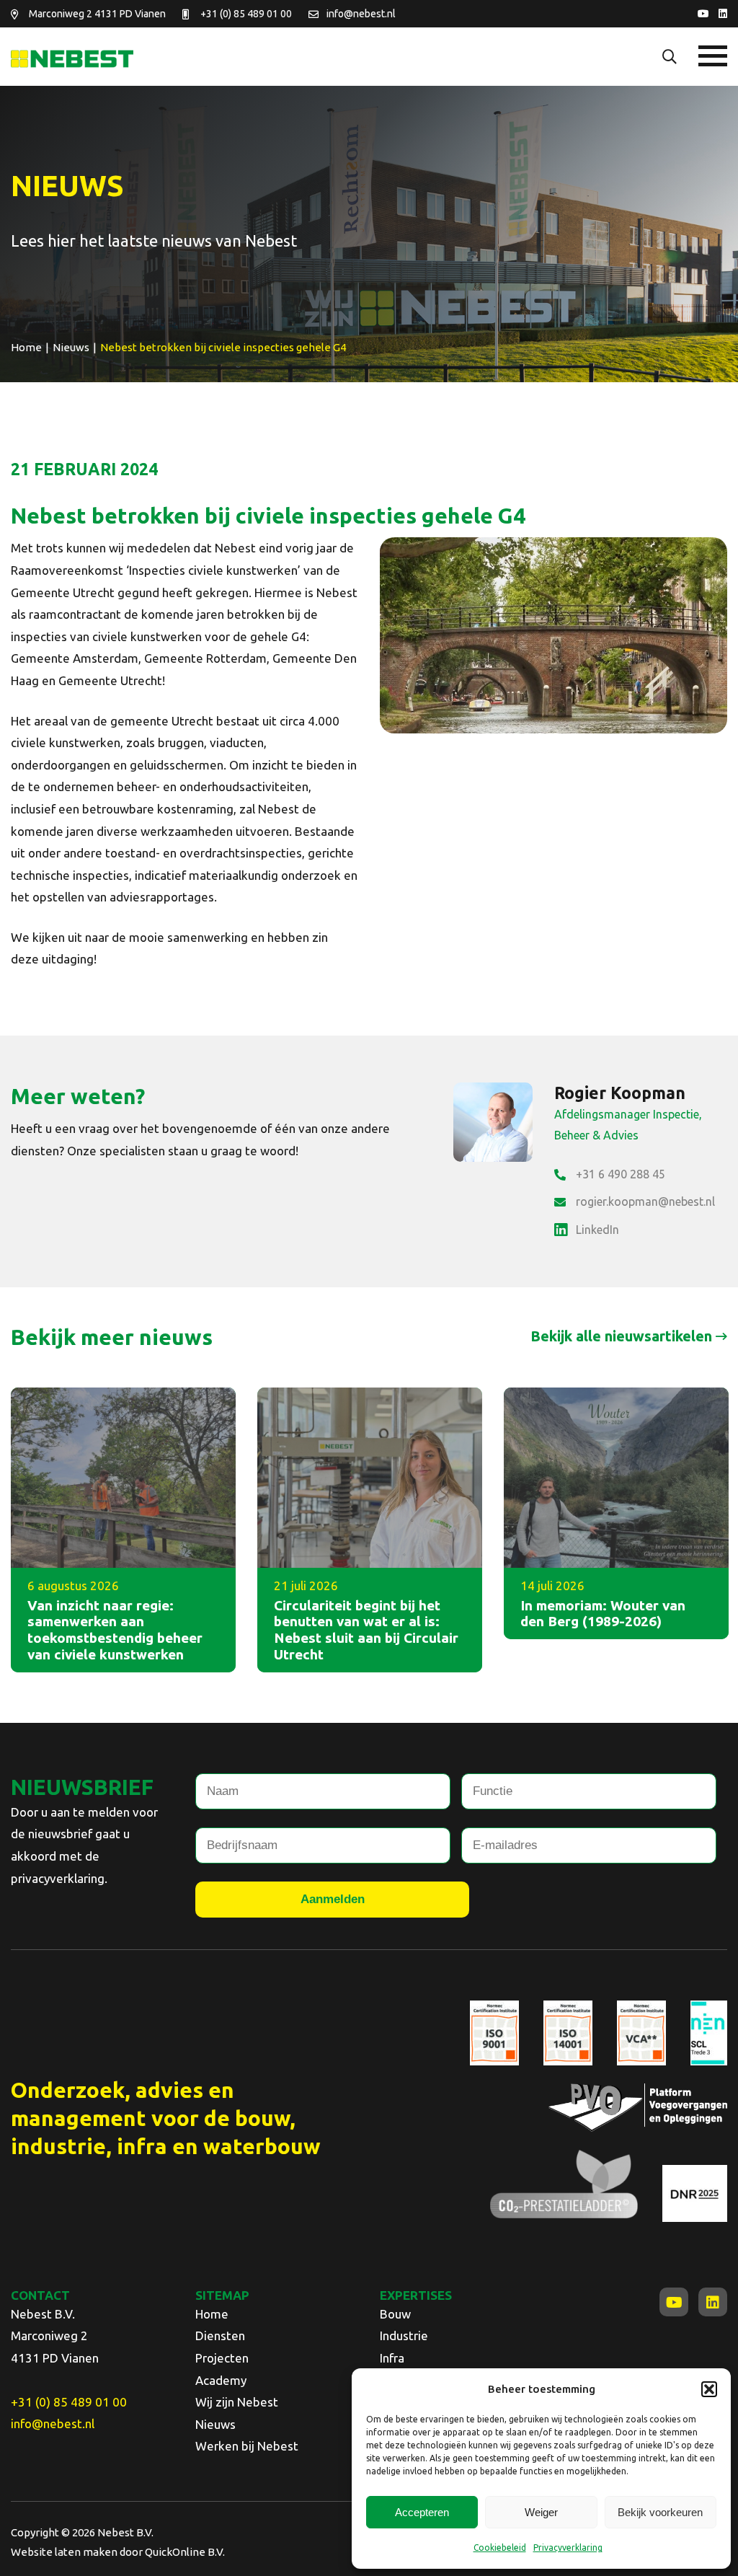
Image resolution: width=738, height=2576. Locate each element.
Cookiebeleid (500, 2548)
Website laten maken (64, 2552)
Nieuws (215, 2424)
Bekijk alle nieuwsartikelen (621, 1336)
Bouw (395, 2314)
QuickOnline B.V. (185, 2552)
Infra (392, 2358)
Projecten (222, 2358)
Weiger (541, 2512)
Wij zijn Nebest (237, 2402)
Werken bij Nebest (247, 2446)
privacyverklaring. (59, 1878)
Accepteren (422, 2512)
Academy (221, 2380)
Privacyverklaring (568, 2548)
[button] (709, 2389)
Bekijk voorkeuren (660, 2512)
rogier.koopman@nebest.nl (645, 1201)
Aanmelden (333, 1899)
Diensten (220, 2335)
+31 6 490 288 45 (621, 1174)
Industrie (404, 2335)
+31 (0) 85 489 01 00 (246, 14)
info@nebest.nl (361, 14)
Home (212, 2314)
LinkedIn (597, 1230)
